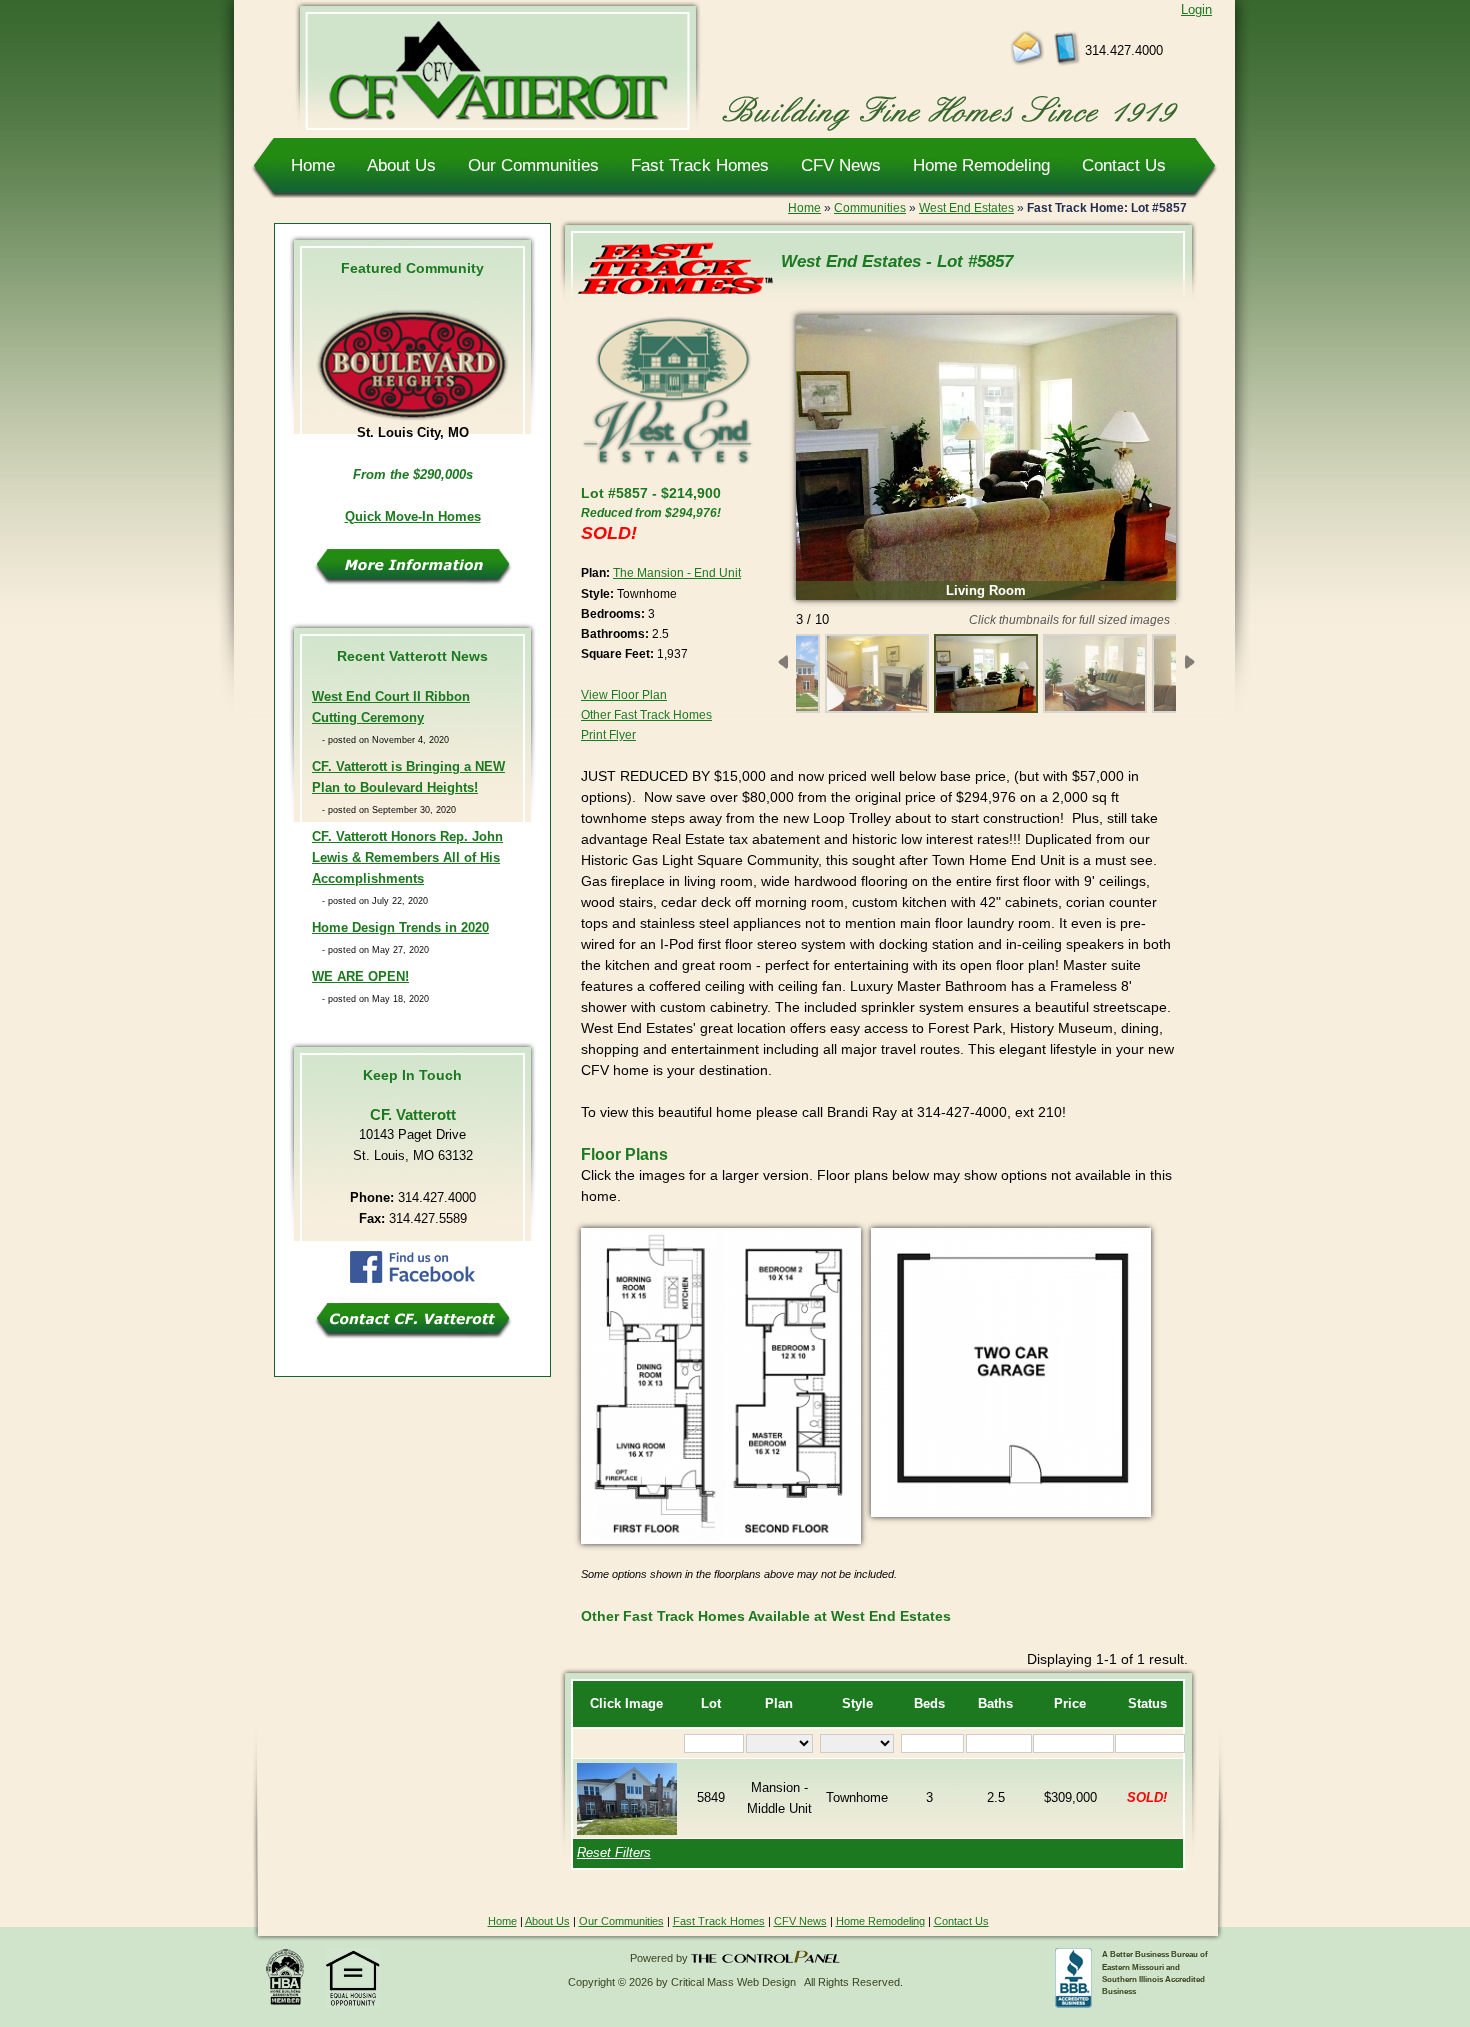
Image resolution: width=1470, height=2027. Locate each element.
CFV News (841, 165)
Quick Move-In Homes (413, 517)
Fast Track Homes (700, 165)
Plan (779, 1703)
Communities (870, 208)
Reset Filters (614, 1853)
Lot (711, 1703)
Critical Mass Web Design (733, 1982)
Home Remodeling (981, 165)
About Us (401, 165)
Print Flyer (608, 735)
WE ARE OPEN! (360, 977)
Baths (995, 1703)
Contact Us (1124, 165)
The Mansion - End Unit (677, 573)
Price (1070, 1703)
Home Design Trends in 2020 (400, 928)
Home (313, 165)
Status (1147, 1703)
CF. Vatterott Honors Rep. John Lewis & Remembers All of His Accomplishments (407, 858)
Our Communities (533, 165)
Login (1196, 10)
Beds (929, 1703)
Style (857, 1703)
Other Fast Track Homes (646, 715)
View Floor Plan (624, 695)
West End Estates (966, 208)
